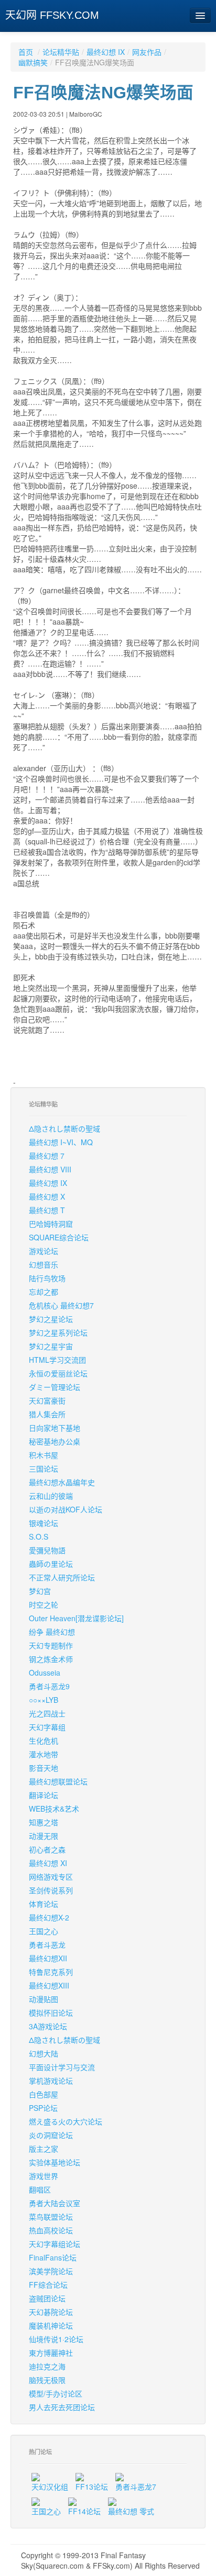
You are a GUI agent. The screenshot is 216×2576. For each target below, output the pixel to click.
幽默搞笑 (33, 62)
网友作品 (147, 52)
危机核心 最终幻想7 (61, 1305)
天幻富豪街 (47, 1400)
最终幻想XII (48, 1958)
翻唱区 (40, 2189)
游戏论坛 (44, 1251)
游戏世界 (44, 2176)
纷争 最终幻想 (52, 1632)
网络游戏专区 (51, 1877)
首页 (26, 52)
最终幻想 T (47, 1210)
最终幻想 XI (48, 1863)
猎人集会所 (47, 1414)
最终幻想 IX (106, 52)
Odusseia (45, 1673)
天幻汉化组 (50, 2487)
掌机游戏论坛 (51, 2081)
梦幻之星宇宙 (51, 1346)
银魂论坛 (44, 1523)
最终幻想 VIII (50, 1169)
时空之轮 (44, 1605)
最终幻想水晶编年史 (62, 1482)
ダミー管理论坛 (55, 1387)
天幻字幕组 (47, 1727)
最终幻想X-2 (49, 1917)
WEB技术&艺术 (54, 1809)
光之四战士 (47, 1713)
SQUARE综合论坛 (59, 1237)
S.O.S (39, 1536)
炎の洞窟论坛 (51, 2135)
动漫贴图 (44, 1999)
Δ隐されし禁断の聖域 (64, 1128)
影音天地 (44, 1768)
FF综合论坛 (48, 2285)
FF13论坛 (92, 2487)
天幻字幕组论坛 (55, 2244)
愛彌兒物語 (47, 1550)
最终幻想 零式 (131, 2511)
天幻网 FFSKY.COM (52, 15)
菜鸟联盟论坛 (51, 2217)
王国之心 (44, 1931)
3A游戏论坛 (48, 2026)
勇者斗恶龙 (47, 1945)
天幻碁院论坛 (51, 2312)
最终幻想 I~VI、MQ (61, 1142)
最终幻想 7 (47, 1156)
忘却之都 (44, 1292)
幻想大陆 (44, 2053)
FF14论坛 (84, 2511)
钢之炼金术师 (51, 1659)
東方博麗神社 (51, 2353)
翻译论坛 (44, 1795)
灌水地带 (44, 1754)
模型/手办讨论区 (56, 2393)
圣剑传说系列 (51, 1890)
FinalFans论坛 (53, 2257)
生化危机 (44, 1741)
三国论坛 (44, 1468)
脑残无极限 (47, 2380)
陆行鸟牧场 (47, 1278)
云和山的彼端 (51, 1496)
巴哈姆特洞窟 (51, 1224)
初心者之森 (47, 1849)
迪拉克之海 (47, 2366)
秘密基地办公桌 (55, 1441)
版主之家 (44, 2149)
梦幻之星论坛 (51, 1319)
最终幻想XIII (49, 1985)
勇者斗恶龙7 (136, 2487)
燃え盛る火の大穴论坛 (66, 2121)
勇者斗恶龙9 (49, 1686)
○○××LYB (44, 1700)
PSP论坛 (43, 2108)
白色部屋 (44, 2094)
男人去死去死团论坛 (62, 2407)
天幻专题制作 (51, 1645)
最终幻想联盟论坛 (58, 1781)
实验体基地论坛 (55, 2162)
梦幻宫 (40, 1591)
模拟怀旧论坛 (51, 2013)
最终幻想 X (47, 1196)
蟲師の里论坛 (51, 1564)
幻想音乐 (44, 1264)
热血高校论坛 (51, 2230)
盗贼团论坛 (47, 2298)
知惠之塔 (44, 1822)
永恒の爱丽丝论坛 (58, 1373)
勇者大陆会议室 (55, 2203)
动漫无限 (44, 1836)
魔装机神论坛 (51, 2325)
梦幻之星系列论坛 (58, 1332)
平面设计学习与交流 (62, 2067)
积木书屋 (44, 1455)
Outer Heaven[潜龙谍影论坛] (76, 1618)
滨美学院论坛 (51, 2271)
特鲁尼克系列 (51, 1972)
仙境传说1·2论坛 (56, 2339)
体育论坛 (44, 1904)
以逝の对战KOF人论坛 (66, 1509)
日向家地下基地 (55, 1428)
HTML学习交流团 (57, 1360)
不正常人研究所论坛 (62, 1577)
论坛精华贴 (61, 52)
